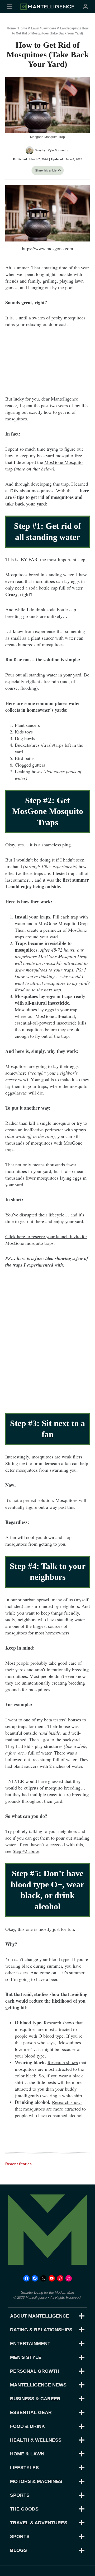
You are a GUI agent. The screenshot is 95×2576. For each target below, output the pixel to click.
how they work (36, 902)
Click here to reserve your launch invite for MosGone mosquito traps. (46, 1240)
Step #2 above (26, 1851)
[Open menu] (9, 6)
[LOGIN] (85, 6)
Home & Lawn (29, 28)
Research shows (59, 2023)
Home (11, 28)
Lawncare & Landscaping (60, 28)
